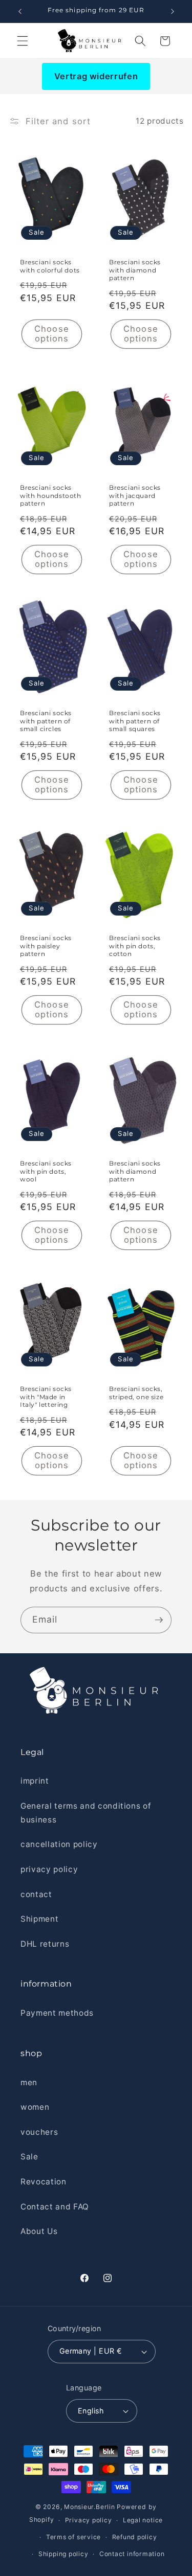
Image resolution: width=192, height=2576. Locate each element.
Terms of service (73, 2537)
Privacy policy (89, 2520)
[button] (23, 41)
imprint (35, 1781)
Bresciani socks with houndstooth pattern (51, 495)
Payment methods (57, 2013)
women (35, 2107)
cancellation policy (59, 1844)
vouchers (39, 2132)
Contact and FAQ (55, 2207)
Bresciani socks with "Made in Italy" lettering (46, 1397)
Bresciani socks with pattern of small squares (135, 721)
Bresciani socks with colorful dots (50, 267)
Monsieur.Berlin (90, 2507)
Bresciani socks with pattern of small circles (46, 721)
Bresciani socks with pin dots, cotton (135, 946)
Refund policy (135, 2537)
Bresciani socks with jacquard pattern (135, 495)
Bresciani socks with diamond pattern (135, 270)
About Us (39, 2231)
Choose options (52, 334)
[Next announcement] (173, 11)
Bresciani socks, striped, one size (136, 1393)
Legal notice (143, 2520)
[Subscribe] (159, 1620)
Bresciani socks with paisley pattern (46, 946)
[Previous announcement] (20, 11)
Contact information (132, 2554)
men (29, 2082)
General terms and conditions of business (86, 1813)
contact (36, 1894)
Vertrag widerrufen (96, 76)
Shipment (39, 1919)
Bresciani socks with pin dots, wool (46, 1171)
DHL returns (45, 1944)
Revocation (44, 2182)
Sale (29, 2157)
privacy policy (49, 1869)
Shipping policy (63, 2554)
